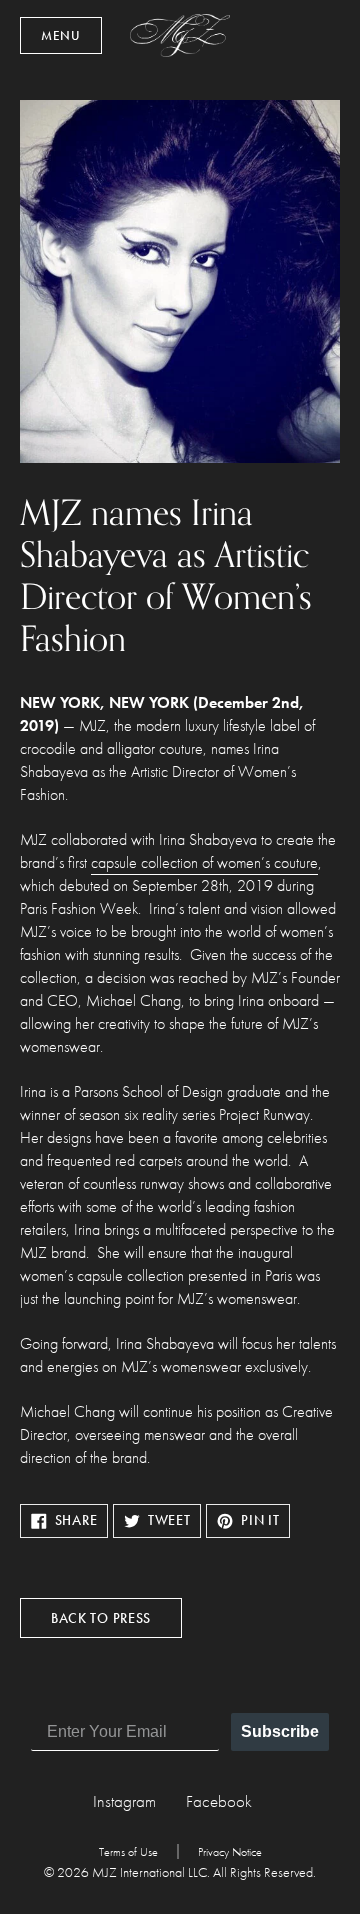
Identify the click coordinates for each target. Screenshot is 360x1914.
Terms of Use (128, 1852)
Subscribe (280, 1731)
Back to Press (101, 1618)
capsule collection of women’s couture (204, 862)
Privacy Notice (230, 1852)
